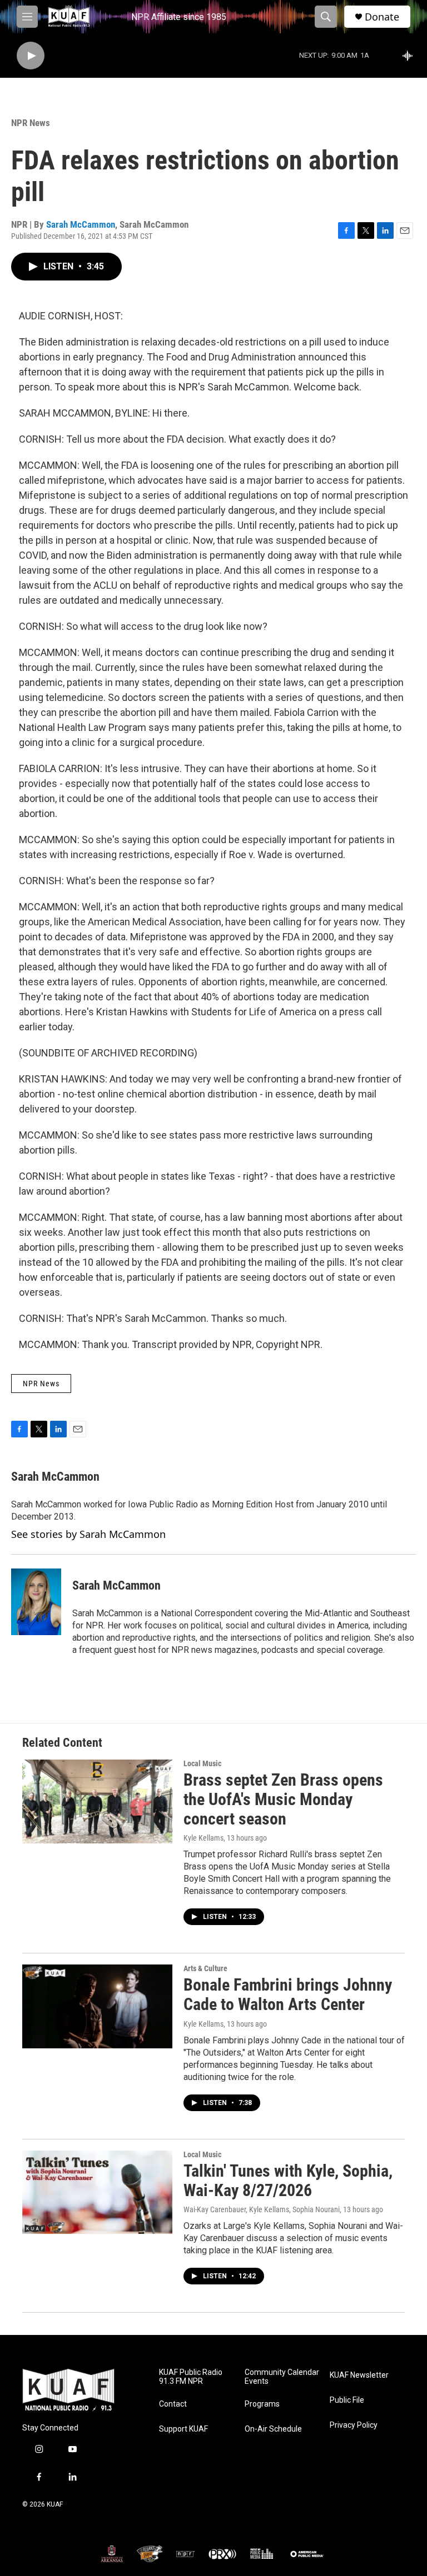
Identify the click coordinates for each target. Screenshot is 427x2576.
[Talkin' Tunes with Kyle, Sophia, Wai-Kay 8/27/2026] (97, 2192)
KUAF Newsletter (359, 2375)
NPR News (31, 123)
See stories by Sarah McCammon (88, 1534)
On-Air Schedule (273, 2429)
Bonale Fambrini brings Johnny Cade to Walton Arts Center (288, 1994)
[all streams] (411, 56)
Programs (262, 2404)
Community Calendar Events (282, 2377)
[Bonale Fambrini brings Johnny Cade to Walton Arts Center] (97, 2006)
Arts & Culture (205, 1968)
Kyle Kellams (203, 1838)
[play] (31, 56)
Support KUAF (183, 2429)
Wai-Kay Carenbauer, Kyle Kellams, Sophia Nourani (262, 2209)
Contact (173, 2404)
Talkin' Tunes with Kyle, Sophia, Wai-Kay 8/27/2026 (288, 2181)
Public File (347, 2400)
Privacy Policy (354, 2425)
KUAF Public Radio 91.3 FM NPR (191, 2377)
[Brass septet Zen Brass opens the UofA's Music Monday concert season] (97, 1801)
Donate (382, 17)
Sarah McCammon (81, 224)
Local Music (202, 1763)
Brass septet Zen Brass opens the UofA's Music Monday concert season (283, 1799)
